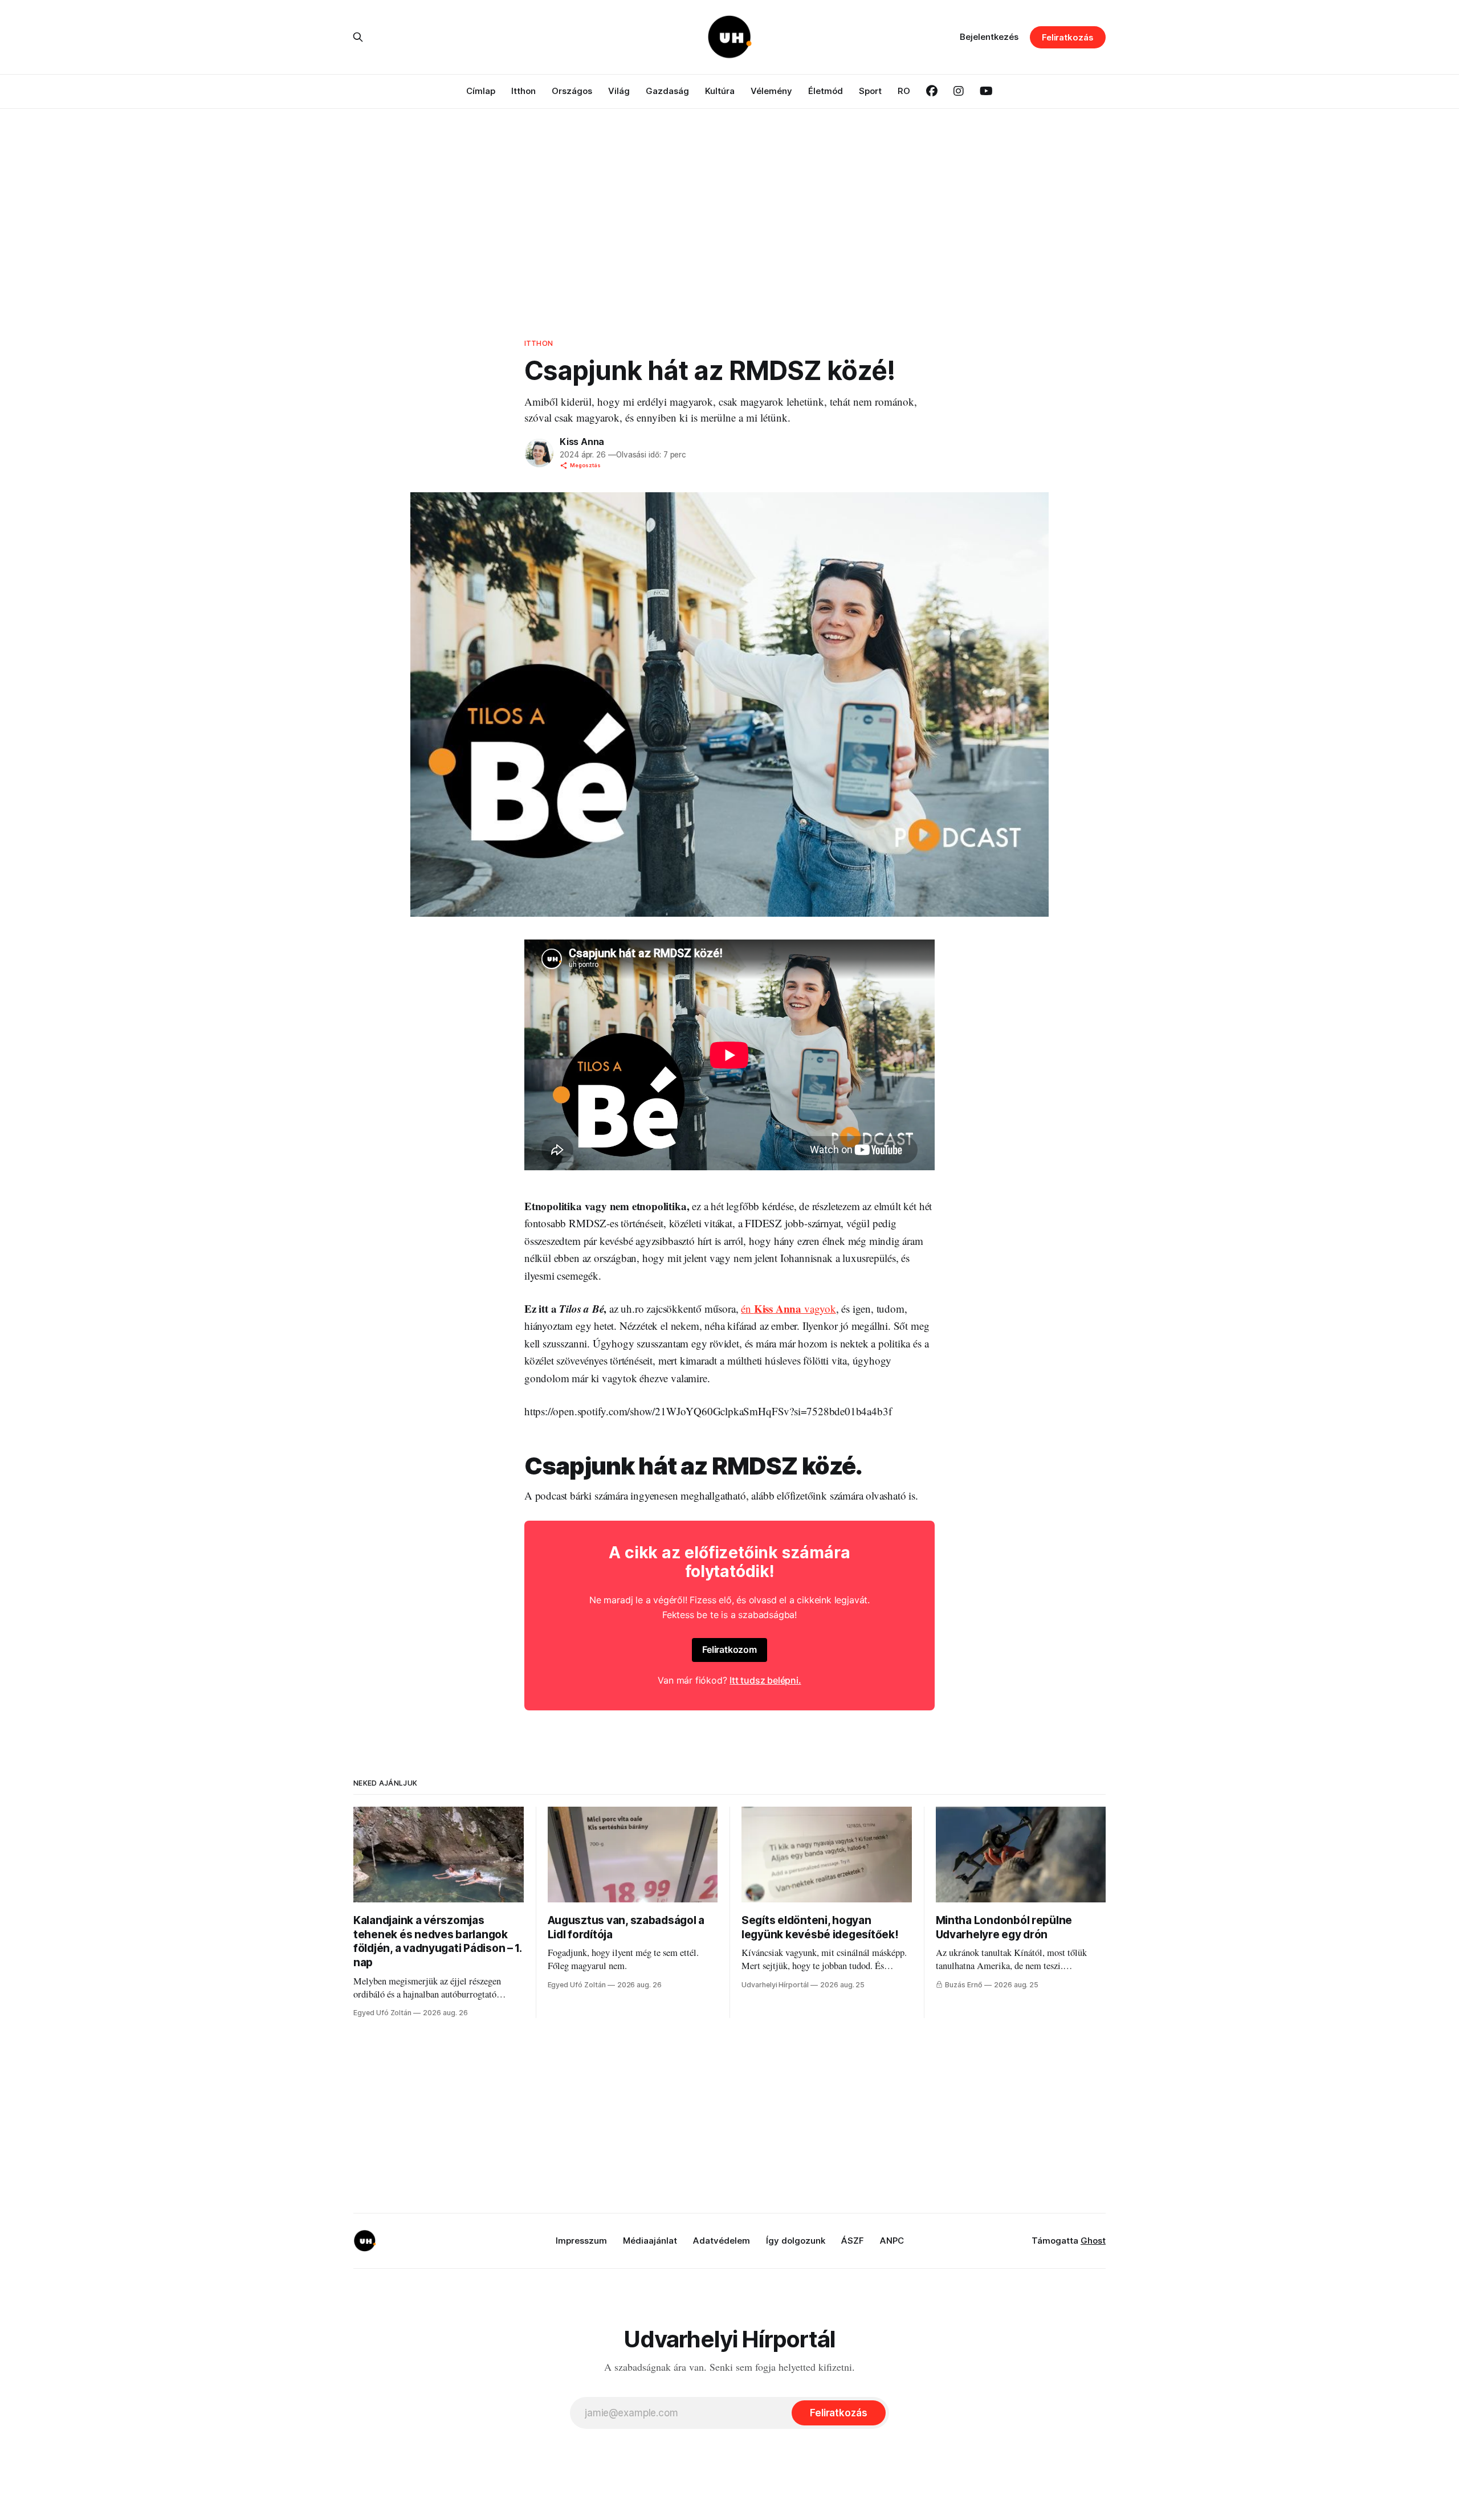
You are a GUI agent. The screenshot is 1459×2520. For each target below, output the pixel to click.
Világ (619, 91)
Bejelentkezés (989, 37)
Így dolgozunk (796, 2241)
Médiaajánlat (650, 2241)
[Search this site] (358, 37)
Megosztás (585, 465)
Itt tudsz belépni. (765, 1680)
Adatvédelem (722, 2241)
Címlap (481, 91)
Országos (572, 91)
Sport (870, 91)
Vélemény (771, 91)
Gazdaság (667, 91)
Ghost (1093, 2241)
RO (904, 91)
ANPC (892, 2241)
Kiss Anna (582, 442)
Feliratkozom (729, 1649)
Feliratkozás (1068, 37)
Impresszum (581, 2241)
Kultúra (720, 91)
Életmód (826, 91)
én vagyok (788, 1308)
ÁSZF (853, 2241)
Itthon (523, 91)
